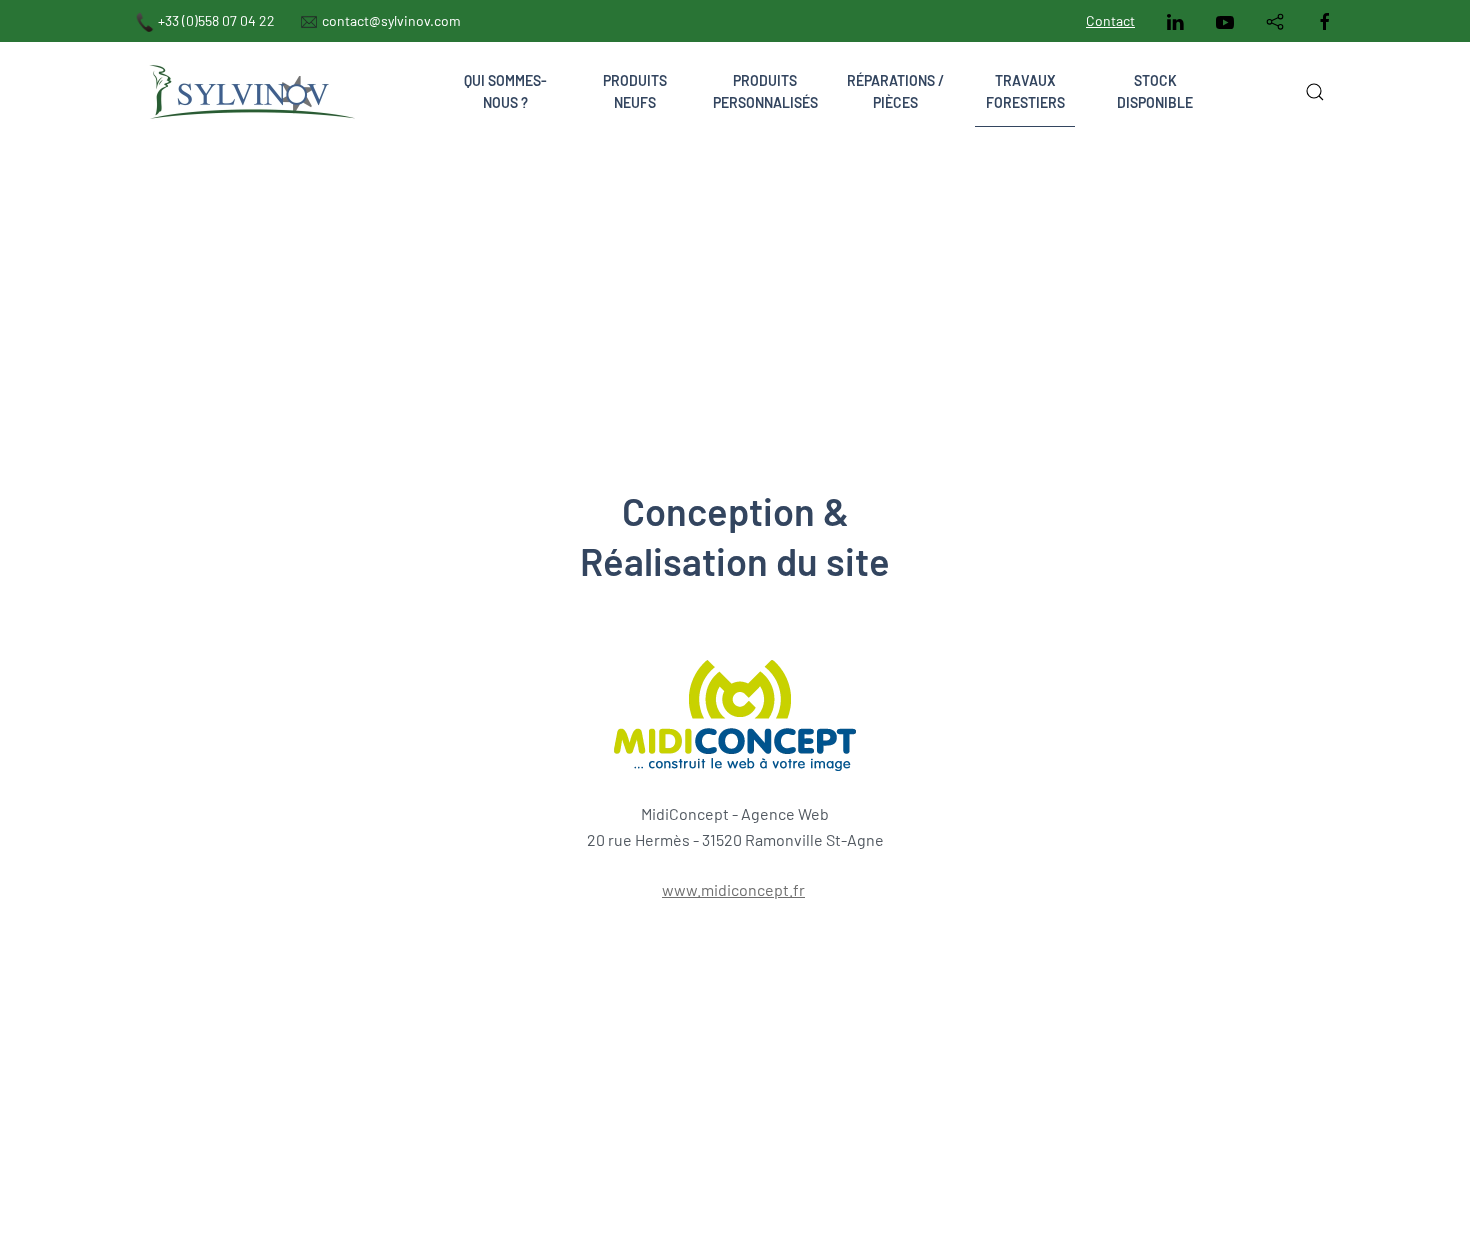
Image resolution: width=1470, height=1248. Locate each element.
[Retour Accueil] (250, 92)
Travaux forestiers (1025, 91)
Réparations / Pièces (895, 91)
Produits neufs (635, 91)
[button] (1315, 92)
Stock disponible (1155, 91)
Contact (1110, 20)
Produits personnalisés (765, 91)
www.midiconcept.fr (733, 889)
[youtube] (1225, 20)
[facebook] (1325, 20)
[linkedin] (1175, 20)
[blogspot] (1275, 20)
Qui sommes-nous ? (505, 91)
